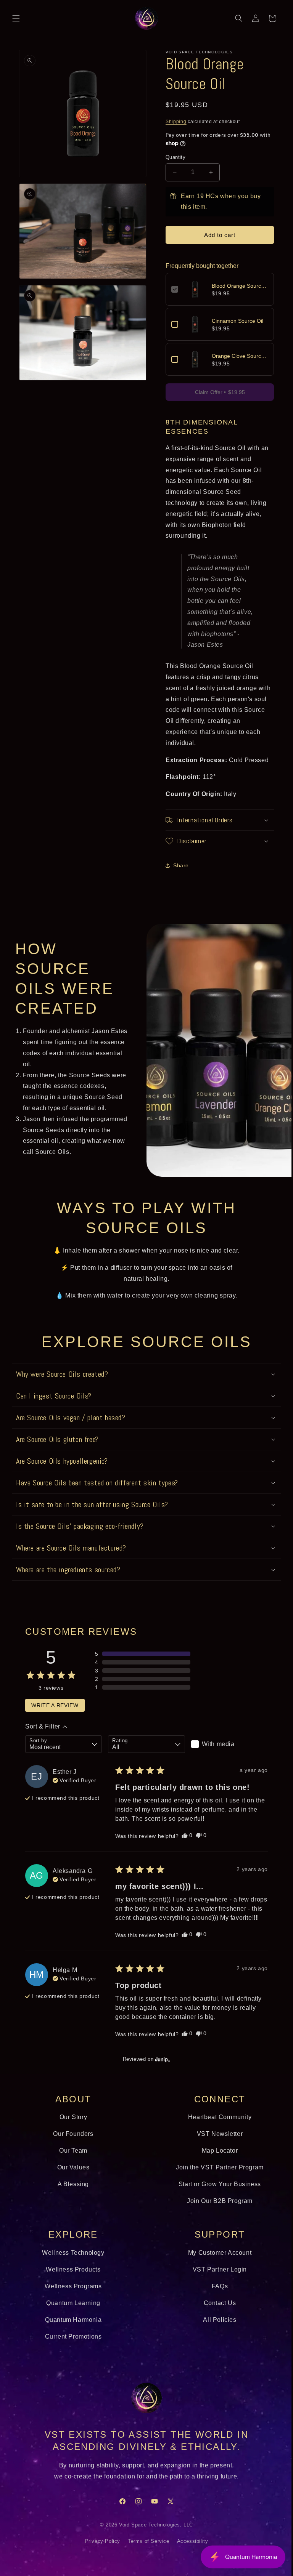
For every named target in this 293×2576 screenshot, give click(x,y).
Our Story (72, 2126)
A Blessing (72, 2193)
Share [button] (178, 865)
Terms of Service (146, 2550)
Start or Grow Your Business (216, 2193)
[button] (16, 18)
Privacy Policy (100, 2550)
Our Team (72, 2160)
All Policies (215, 2329)
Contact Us (215, 2312)
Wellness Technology (72, 2262)
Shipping (173, 122)
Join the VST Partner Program (216, 2176)
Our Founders (72, 2143)
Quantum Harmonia (72, 2329)
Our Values (72, 2176)
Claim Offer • (215, 392)
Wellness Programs (72, 2295)
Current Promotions (72, 2346)
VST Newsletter (216, 2143)
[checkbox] (225, 1744)
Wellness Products (72, 2279)
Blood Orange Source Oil (236, 286)
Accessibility (190, 2550)
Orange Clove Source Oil (236, 356)
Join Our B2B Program (216, 2210)
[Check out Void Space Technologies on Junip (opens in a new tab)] (159, 2068)
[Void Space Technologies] (144, 2407)
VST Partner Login (216, 2279)
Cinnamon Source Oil (235, 321)
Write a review (55, 1705)
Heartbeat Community (216, 2126)
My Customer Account (216, 2262)
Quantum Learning (72, 2312)
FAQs (216, 2295)
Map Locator (215, 2160)
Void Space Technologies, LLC (153, 2534)
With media (214, 1744)
